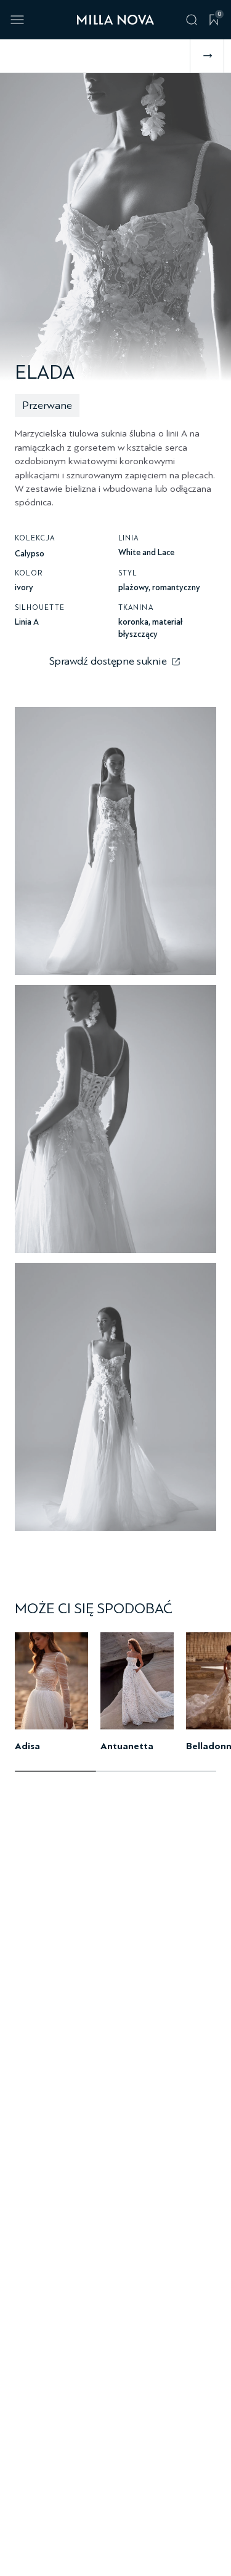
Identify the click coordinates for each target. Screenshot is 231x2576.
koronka (133, 622)
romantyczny (176, 587)
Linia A (27, 622)
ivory (24, 587)
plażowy (133, 587)
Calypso (30, 554)
